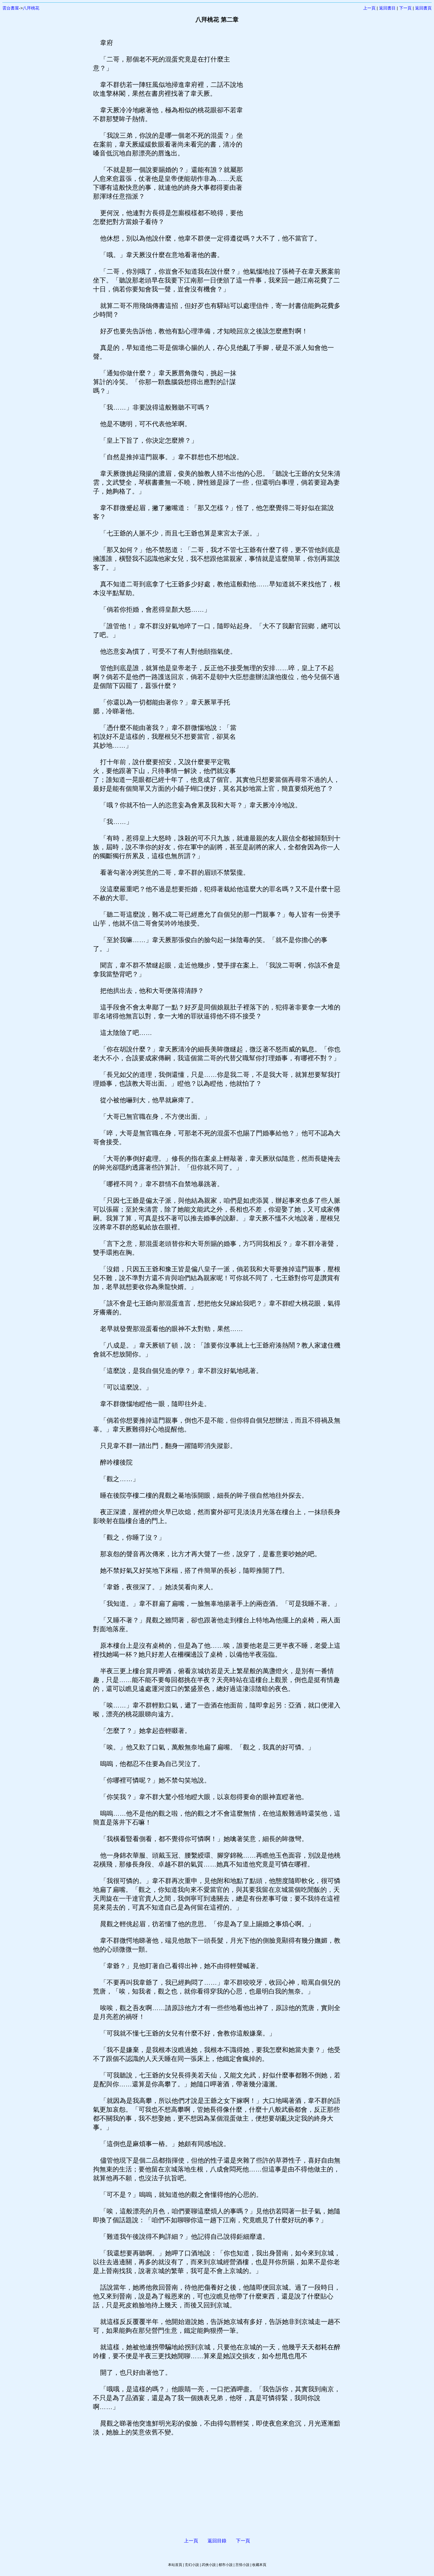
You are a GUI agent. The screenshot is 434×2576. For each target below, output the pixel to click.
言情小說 (242, 2565)
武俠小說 (209, 2565)
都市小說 (226, 2565)
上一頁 (369, 8)
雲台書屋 (11, 8)
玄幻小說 (192, 2565)
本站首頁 (175, 2565)
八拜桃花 (31, 8)
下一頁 (405, 8)
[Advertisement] (292, 127)
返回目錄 (217, 2541)
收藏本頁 (259, 2565)
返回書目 (387, 8)
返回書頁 (423, 8)
